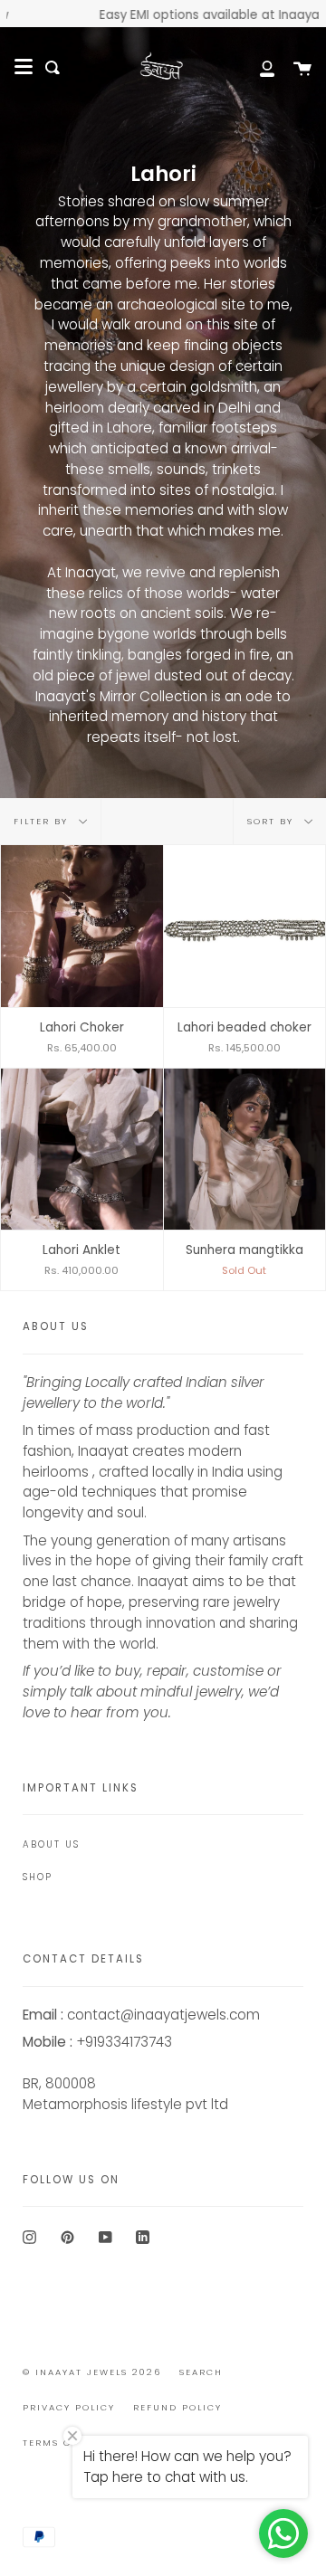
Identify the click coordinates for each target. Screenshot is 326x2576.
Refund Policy (177, 2407)
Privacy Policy (69, 2407)
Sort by (273, 821)
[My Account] (257, 67)
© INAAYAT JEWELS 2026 (92, 2372)
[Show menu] (24, 67)
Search (201, 2372)
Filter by (43, 821)
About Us (51, 1844)
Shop (38, 1877)
